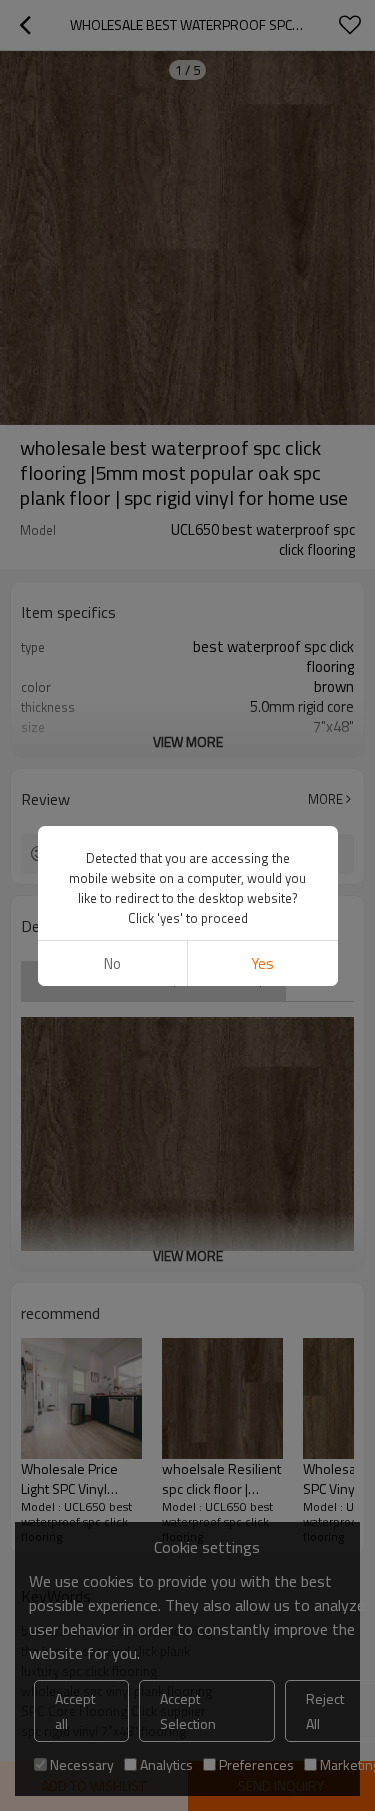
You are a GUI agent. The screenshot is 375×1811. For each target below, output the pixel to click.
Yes (262, 963)
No (112, 963)
